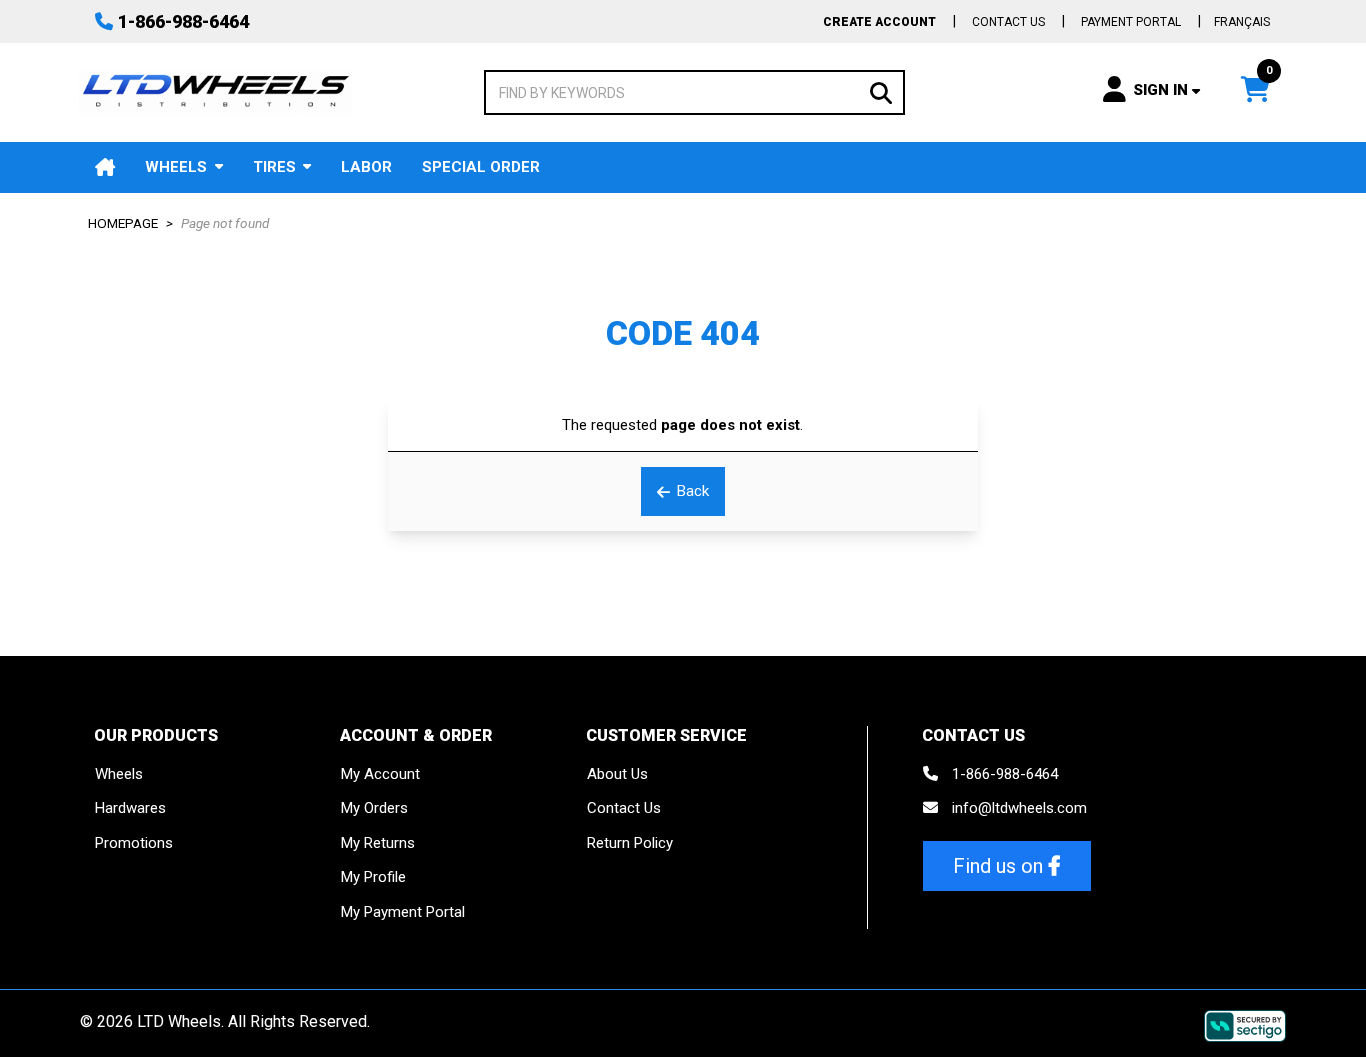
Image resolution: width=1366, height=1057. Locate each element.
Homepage (123, 223)
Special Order (481, 167)
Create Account (879, 22)
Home (105, 167)
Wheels (176, 167)
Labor (366, 167)
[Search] (881, 91)
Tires (274, 167)
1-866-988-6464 (183, 21)
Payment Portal (1131, 22)
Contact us (1008, 22)
